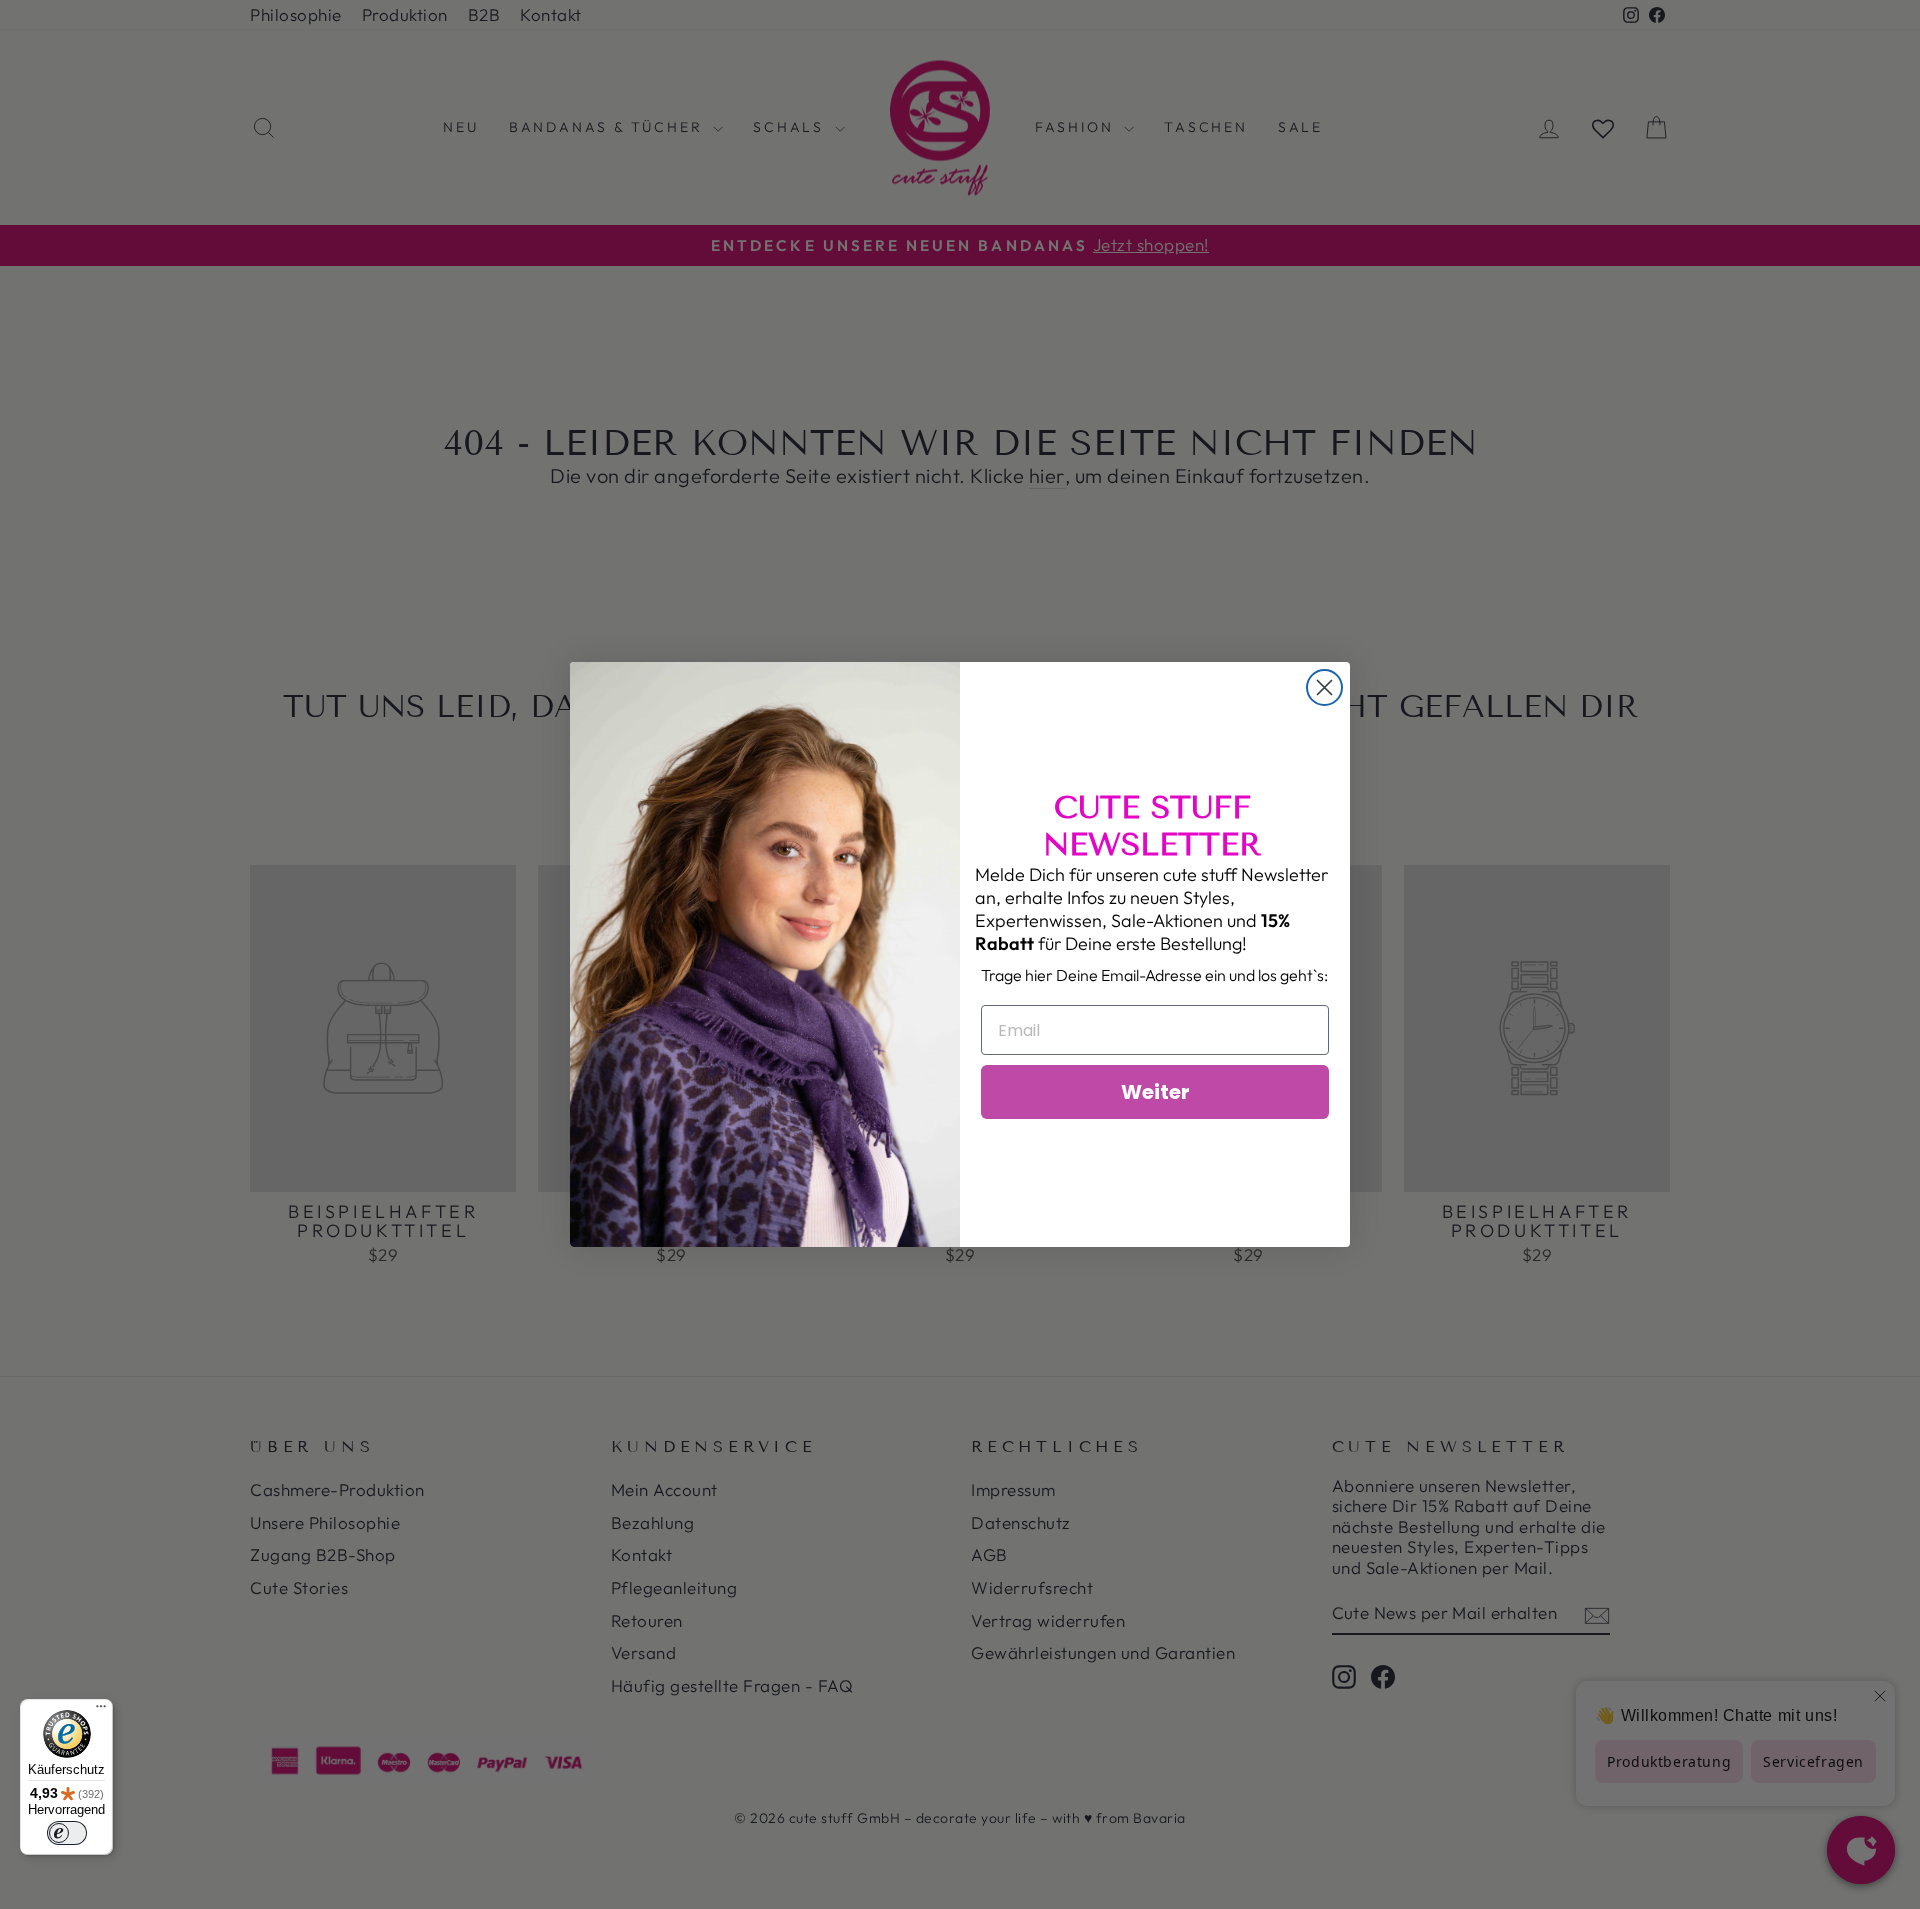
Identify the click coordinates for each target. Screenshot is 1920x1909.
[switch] (67, 1833)
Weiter (1155, 1092)
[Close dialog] (1324, 687)
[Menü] (101, 1711)
